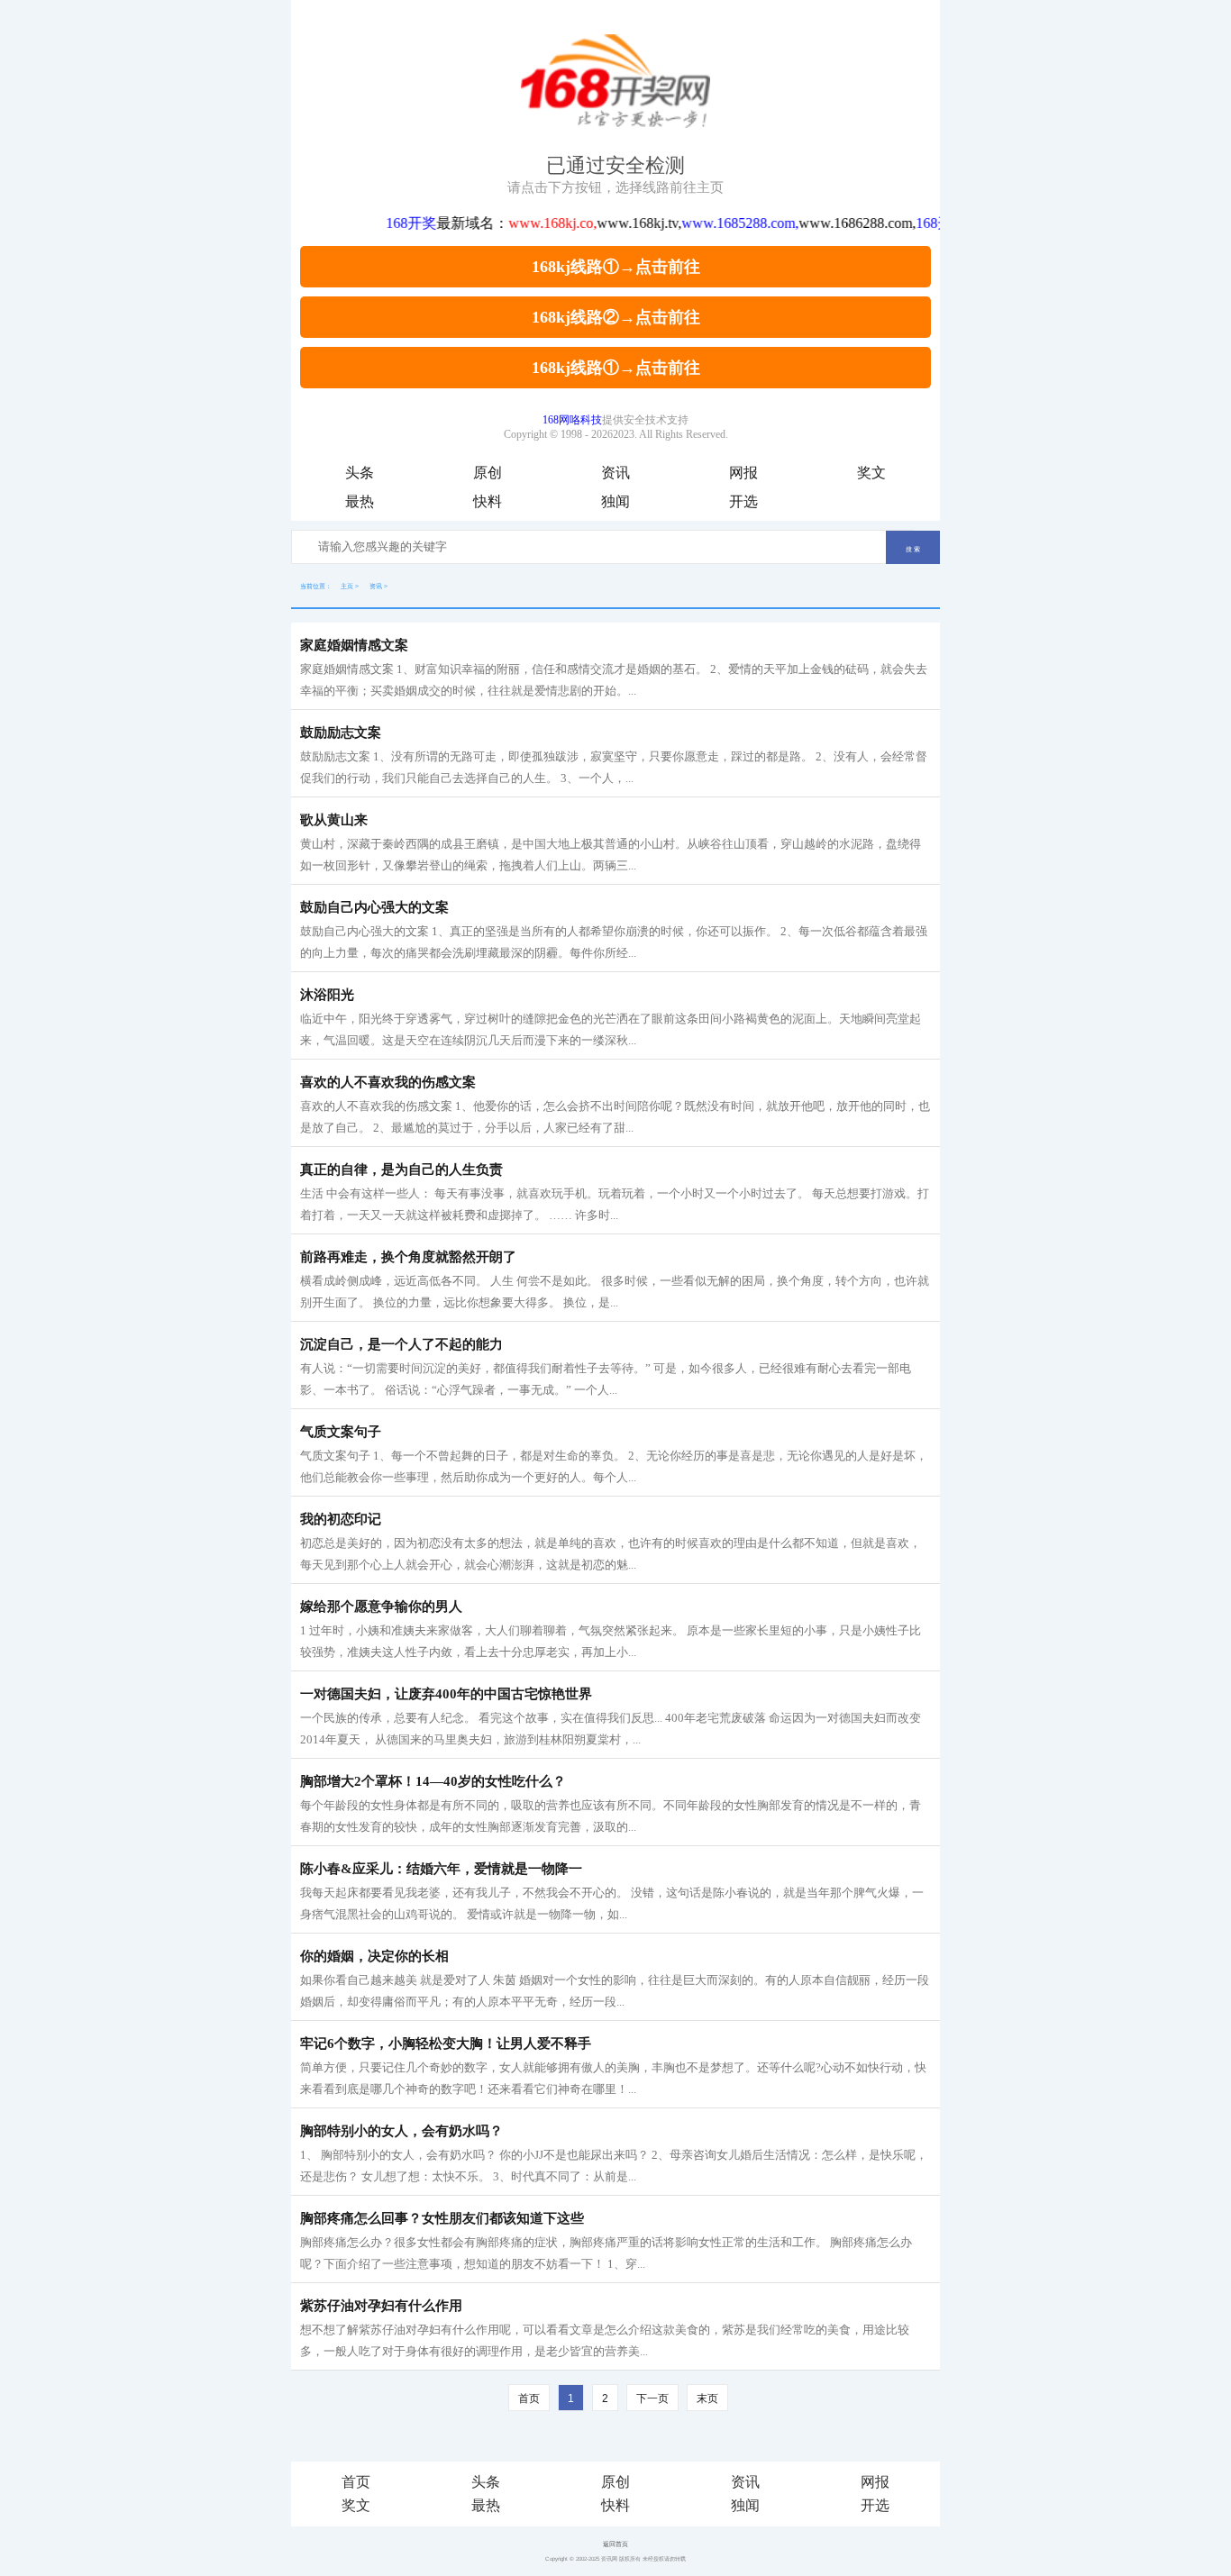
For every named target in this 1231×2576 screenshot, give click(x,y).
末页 (707, 2399)
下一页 (652, 2399)
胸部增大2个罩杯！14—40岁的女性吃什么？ (433, 1781)
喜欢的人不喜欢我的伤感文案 (388, 1082)
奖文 (871, 473)
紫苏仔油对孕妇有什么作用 (381, 2306)
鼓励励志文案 (341, 733)
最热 (360, 501)
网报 (743, 473)
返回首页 (615, 2544)
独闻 (615, 501)
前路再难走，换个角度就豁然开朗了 (408, 1257)
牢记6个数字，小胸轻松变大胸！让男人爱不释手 (446, 2044)
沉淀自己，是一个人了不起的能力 (401, 1344)
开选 (743, 501)
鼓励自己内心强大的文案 (374, 907)
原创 (488, 473)
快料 (488, 501)
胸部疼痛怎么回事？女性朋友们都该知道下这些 (442, 2218)
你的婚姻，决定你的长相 (374, 1956)
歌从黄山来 (334, 820)
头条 (360, 473)
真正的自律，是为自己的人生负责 (401, 1170)
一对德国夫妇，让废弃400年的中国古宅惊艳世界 (446, 1694)
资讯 (615, 473)
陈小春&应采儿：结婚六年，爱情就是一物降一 (441, 1869)
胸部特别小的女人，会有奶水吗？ (401, 2131)
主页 (347, 586)
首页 (356, 2482)
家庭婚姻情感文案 (354, 645)
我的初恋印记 (341, 1519)
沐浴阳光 (327, 995)
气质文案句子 (341, 1432)
